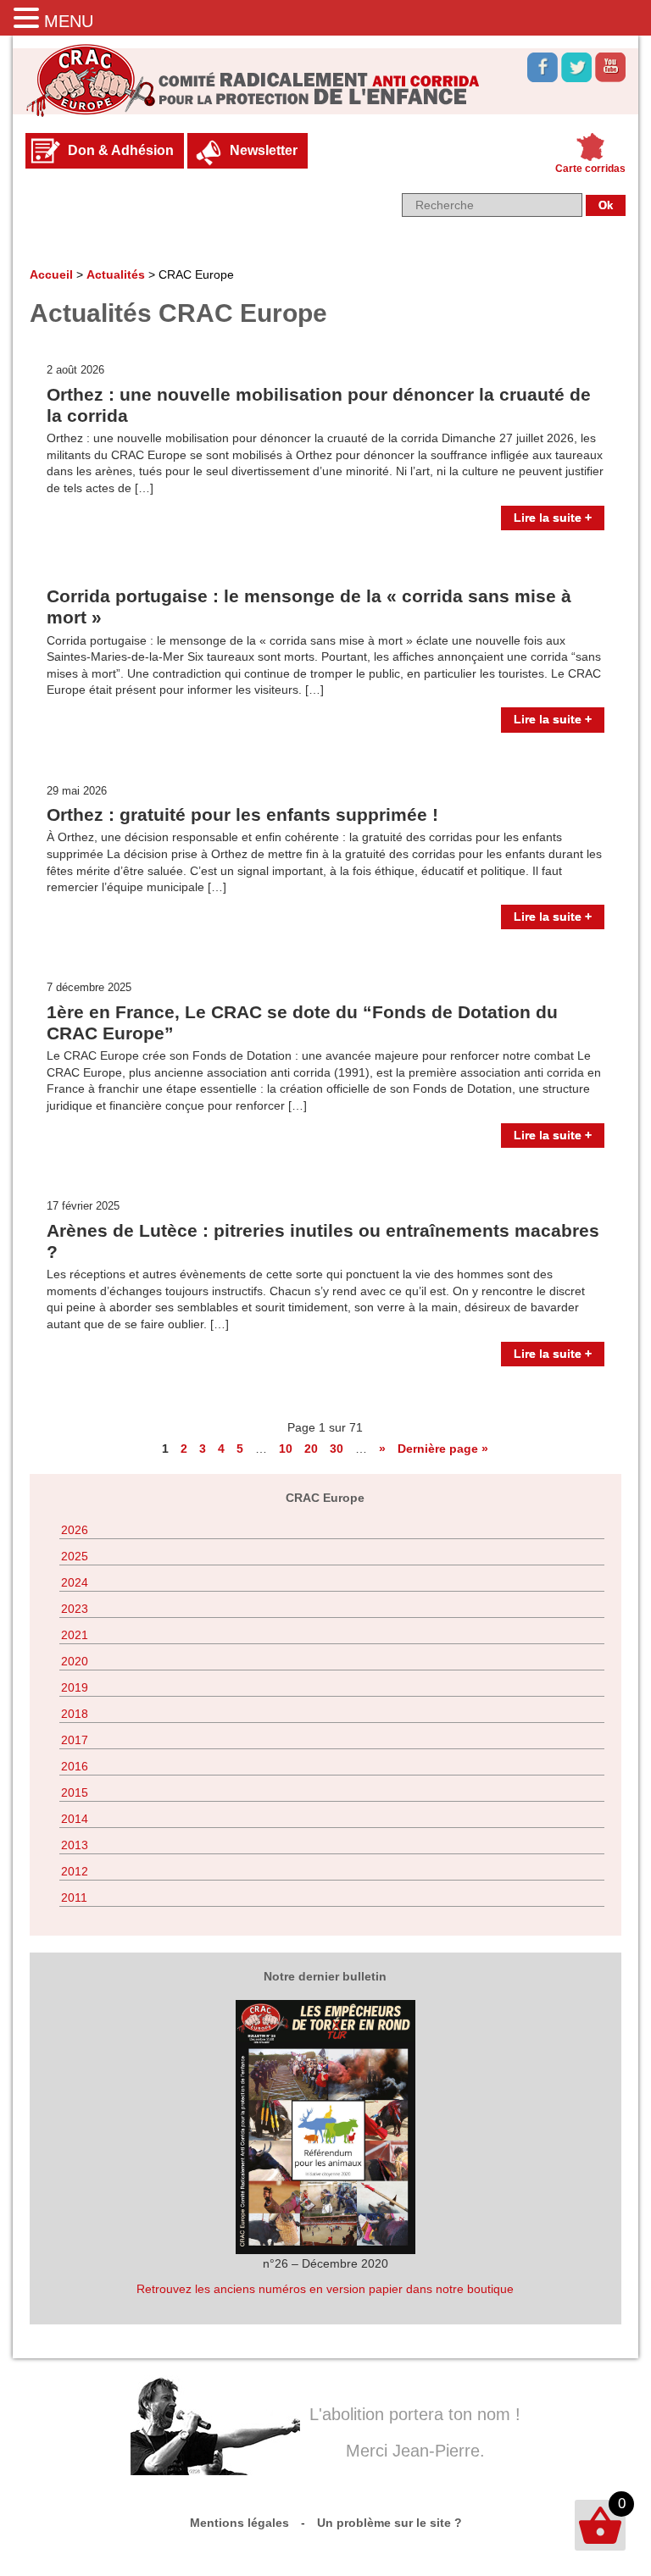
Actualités (116, 274)
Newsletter (264, 150)
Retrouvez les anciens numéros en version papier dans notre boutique (325, 2289)
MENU (69, 21)
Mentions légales (239, 2523)
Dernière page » (443, 1449)
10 (286, 1449)
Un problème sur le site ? (389, 2523)
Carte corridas (590, 169)
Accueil (51, 274)
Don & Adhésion (121, 150)
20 (311, 1449)
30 (337, 1449)
